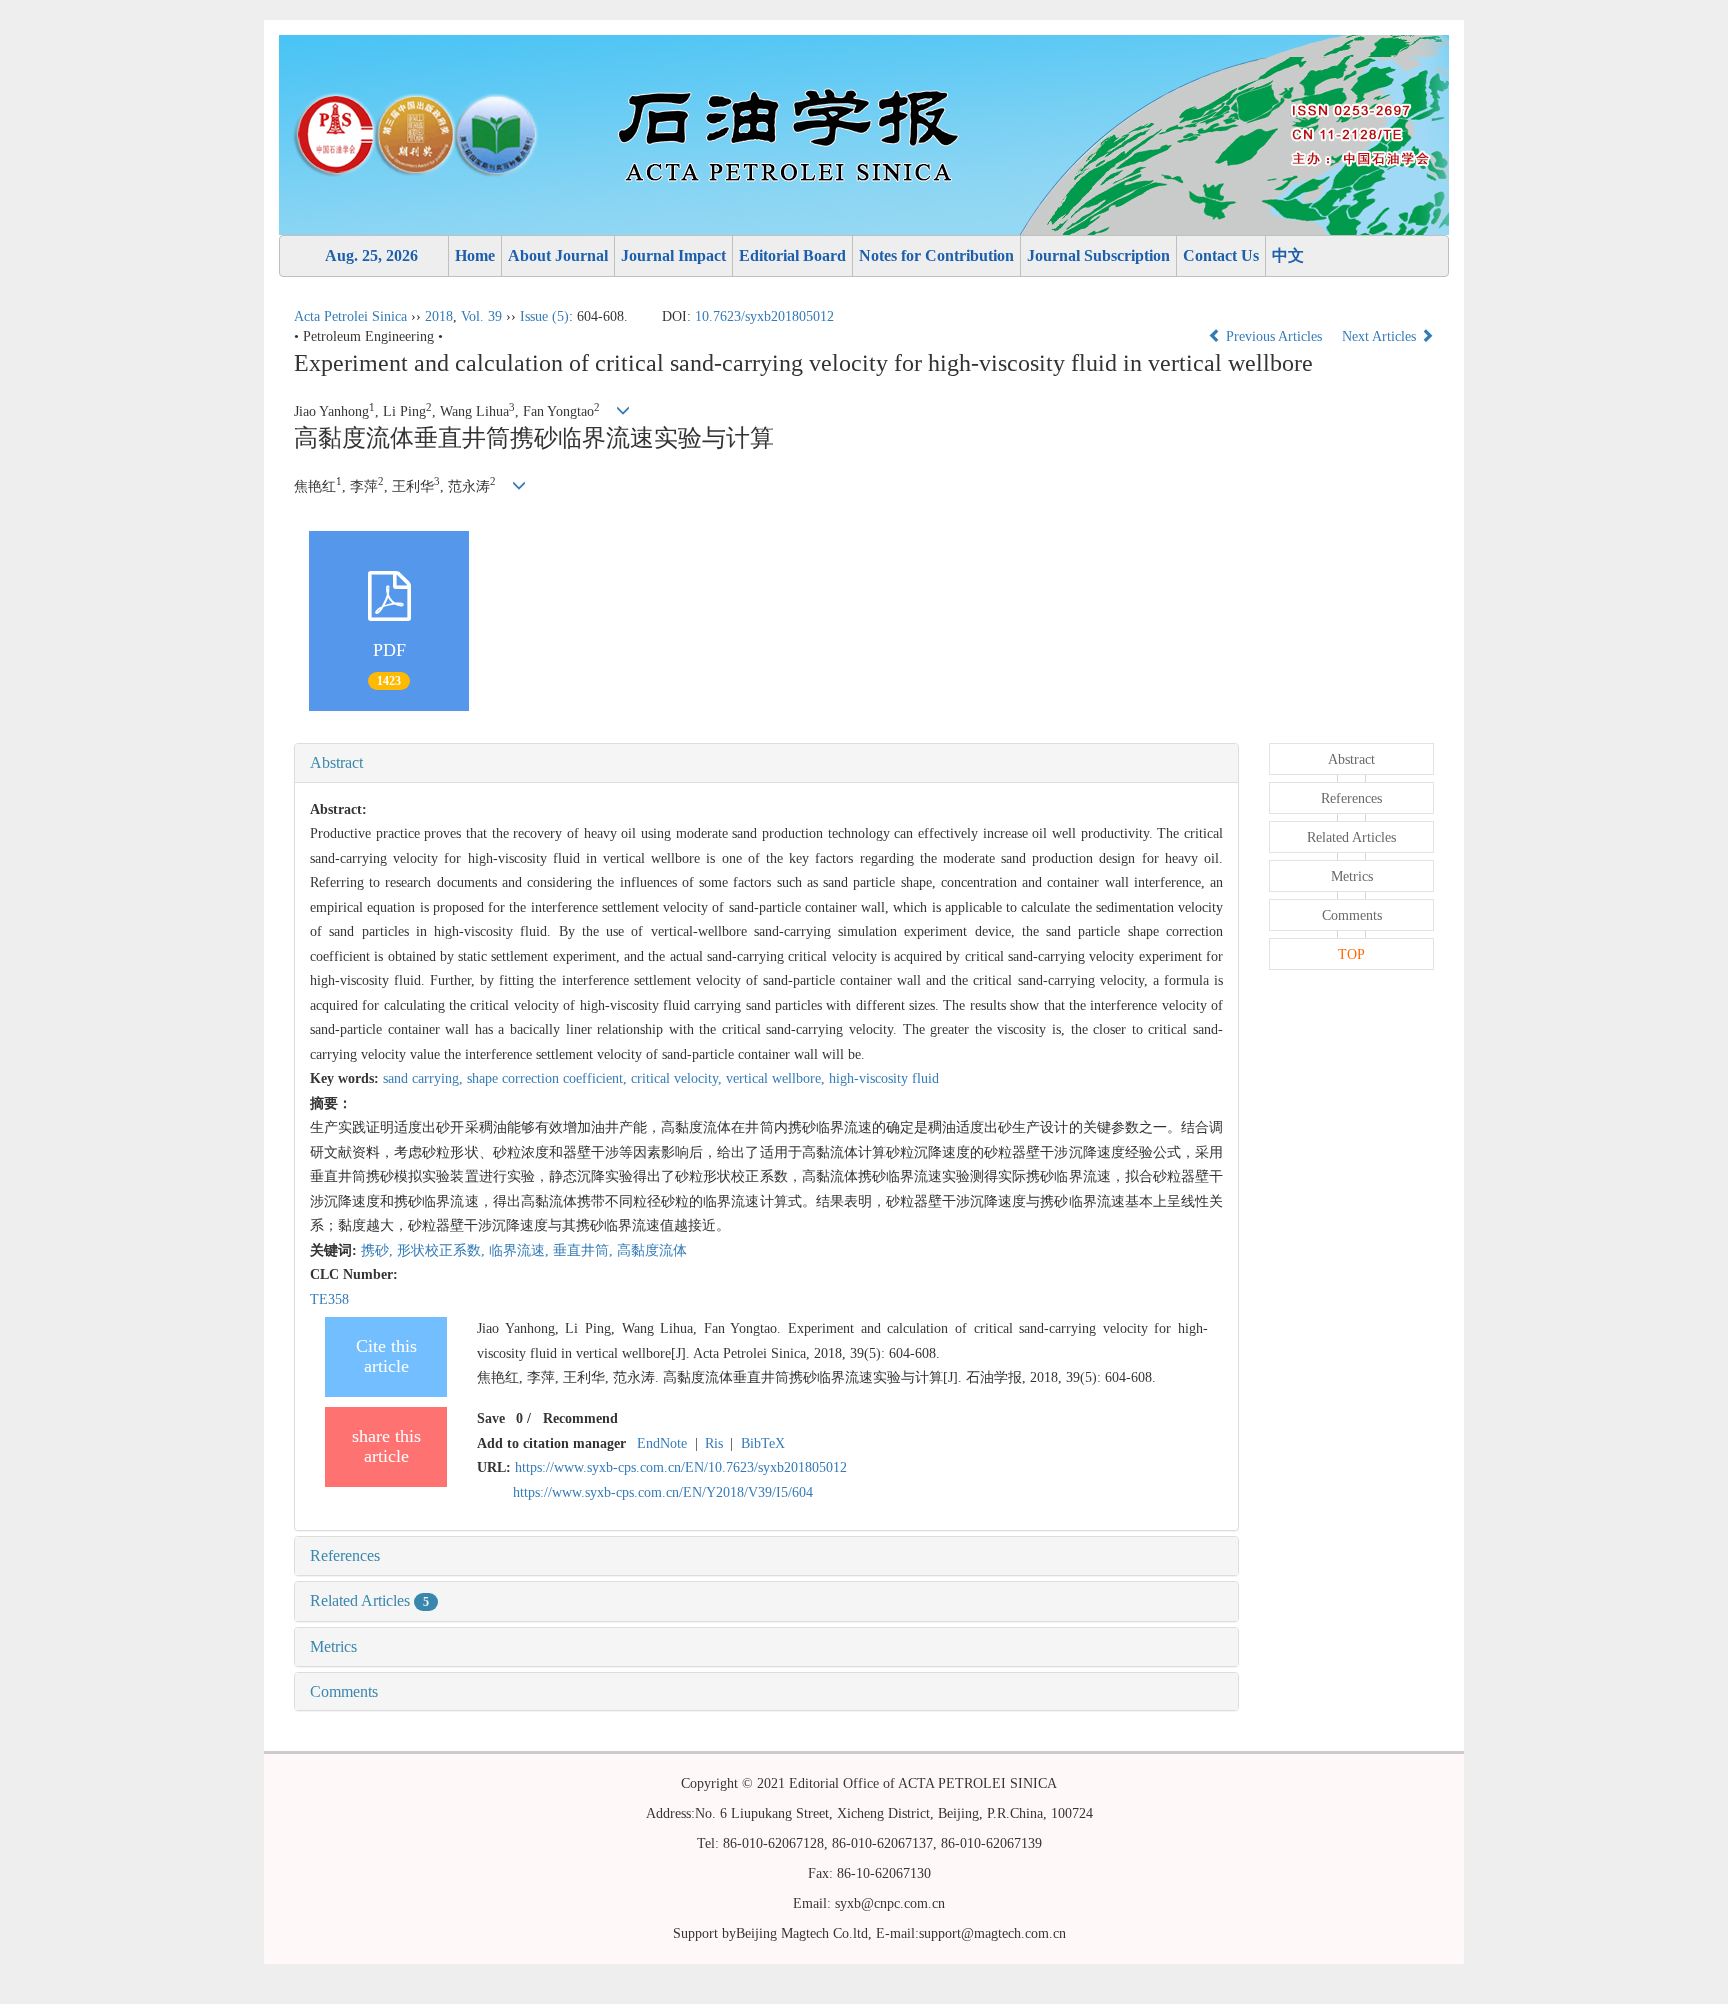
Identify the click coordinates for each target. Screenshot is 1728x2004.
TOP (1351, 954)
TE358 (329, 1299)
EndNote (662, 1443)
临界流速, (521, 1250)
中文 (1288, 255)
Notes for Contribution (936, 255)
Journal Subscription (1098, 255)
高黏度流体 (652, 1250)
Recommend (580, 1418)
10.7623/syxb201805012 (764, 316)
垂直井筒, (585, 1250)
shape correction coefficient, (549, 1078)
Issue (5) (544, 316)
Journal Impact (673, 255)
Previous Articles (1274, 336)
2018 (439, 316)
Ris (714, 1443)
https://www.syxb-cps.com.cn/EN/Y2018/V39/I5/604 (663, 1492)
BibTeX (763, 1443)
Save (491, 1418)
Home (475, 255)
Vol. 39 (481, 316)
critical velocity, (678, 1078)
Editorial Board (792, 255)
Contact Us (1221, 255)
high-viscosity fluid (884, 1078)
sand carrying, (425, 1078)
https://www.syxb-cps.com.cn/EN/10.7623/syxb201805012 (681, 1467)
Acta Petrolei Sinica (350, 316)
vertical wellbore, (777, 1078)
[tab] (766, 763)
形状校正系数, (443, 1250)
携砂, (379, 1250)
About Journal (558, 255)
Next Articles (1381, 336)
